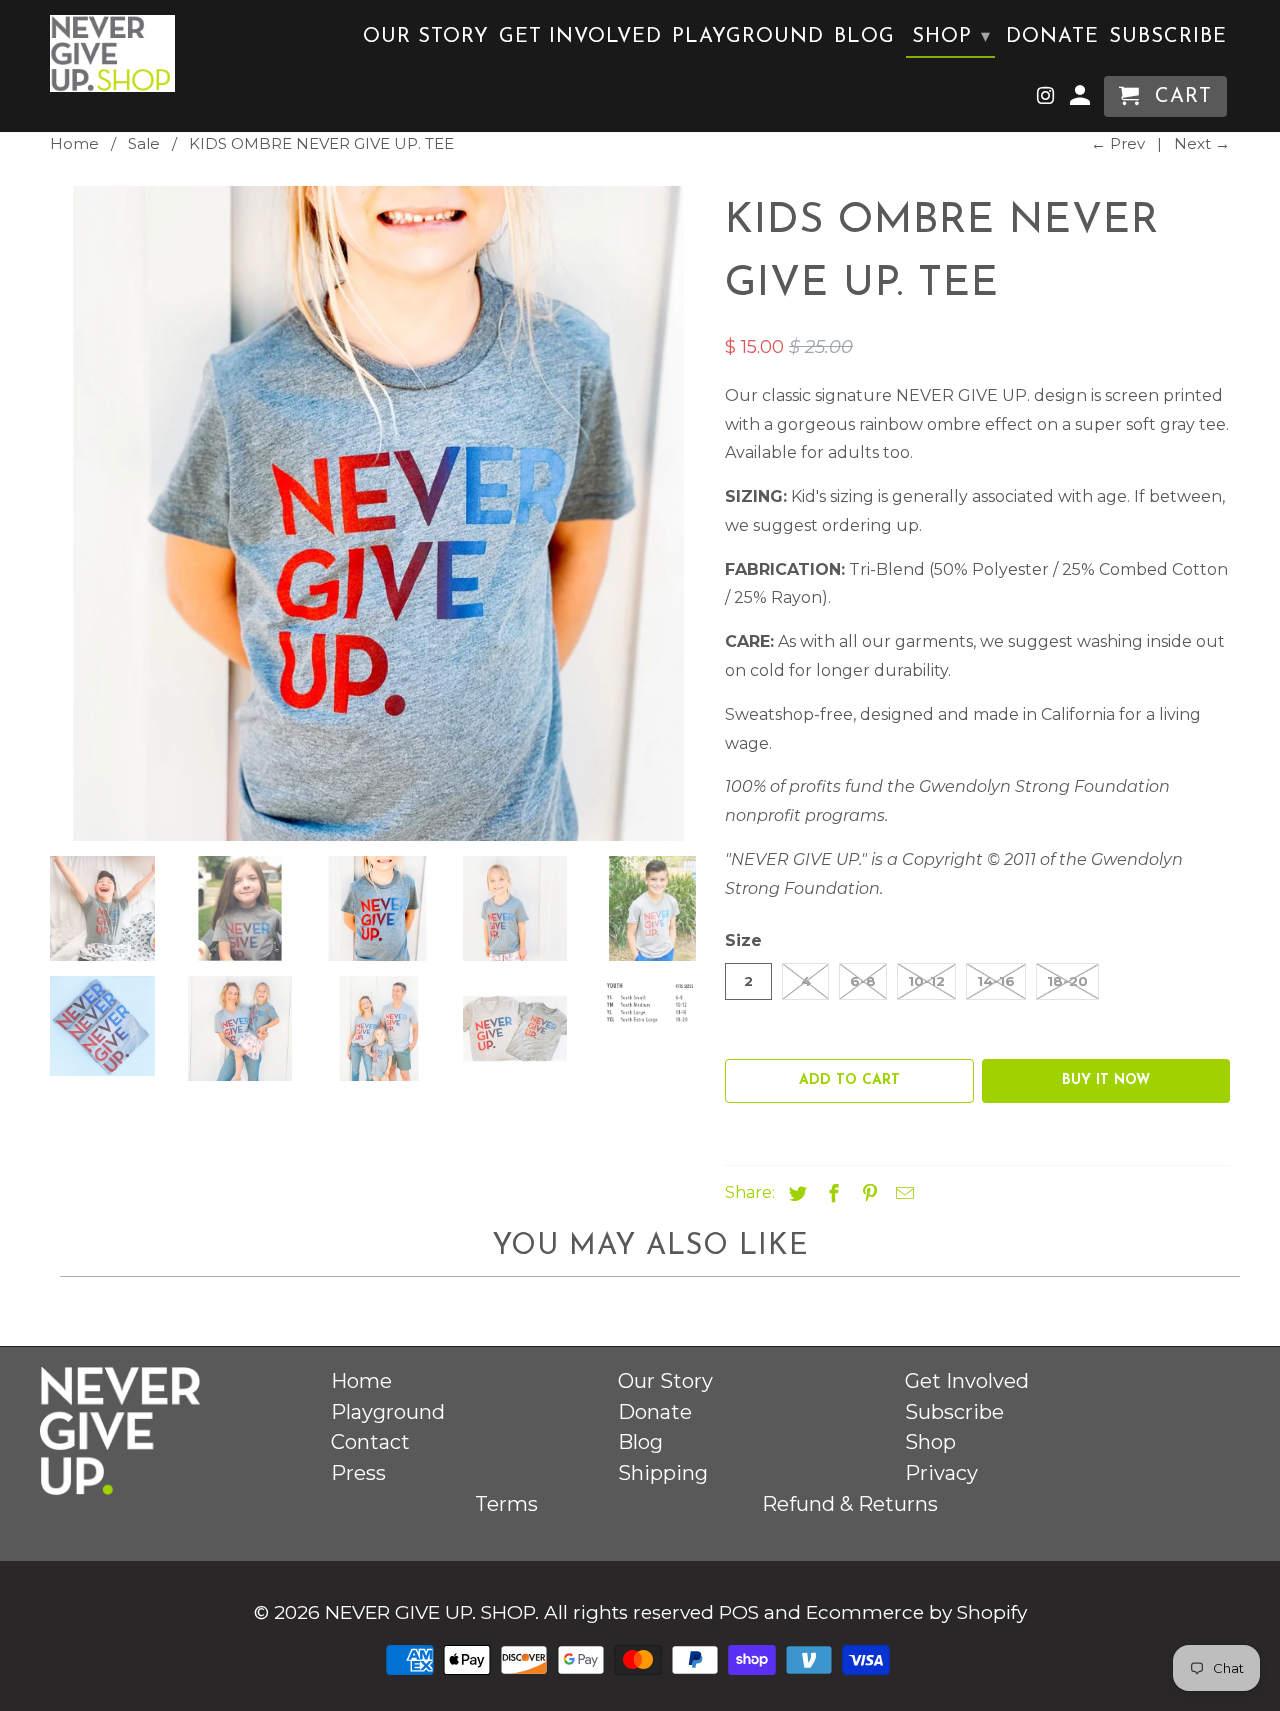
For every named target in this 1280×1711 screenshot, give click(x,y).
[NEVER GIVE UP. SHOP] (112, 53)
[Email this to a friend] (902, 1194)
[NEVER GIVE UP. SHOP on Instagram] (1047, 100)
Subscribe (1168, 37)
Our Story (426, 37)
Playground (748, 37)
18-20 (1067, 981)
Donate (1052, 37)
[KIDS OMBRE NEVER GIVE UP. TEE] (377, 513)
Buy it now (1106, 1080)
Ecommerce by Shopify (916, 1612)
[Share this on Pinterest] (867, 1194)
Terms (506, 1504)
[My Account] (1082, 100)
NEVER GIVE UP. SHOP (430, 1612)
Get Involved (580, 37)
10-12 (926, 981)
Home (361, 1381)
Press (358, 1473)
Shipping (663, 1473)
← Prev (1118, 143)
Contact (370, 1442)
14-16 (996, 981)
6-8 (863, 981)
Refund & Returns (850, 1504)
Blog (864, 37)
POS (739, 1612)
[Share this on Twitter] (795, 1194)
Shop (951, 37)
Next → (1202, 143)
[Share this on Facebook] (831, 1194)
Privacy (941, 1473)
